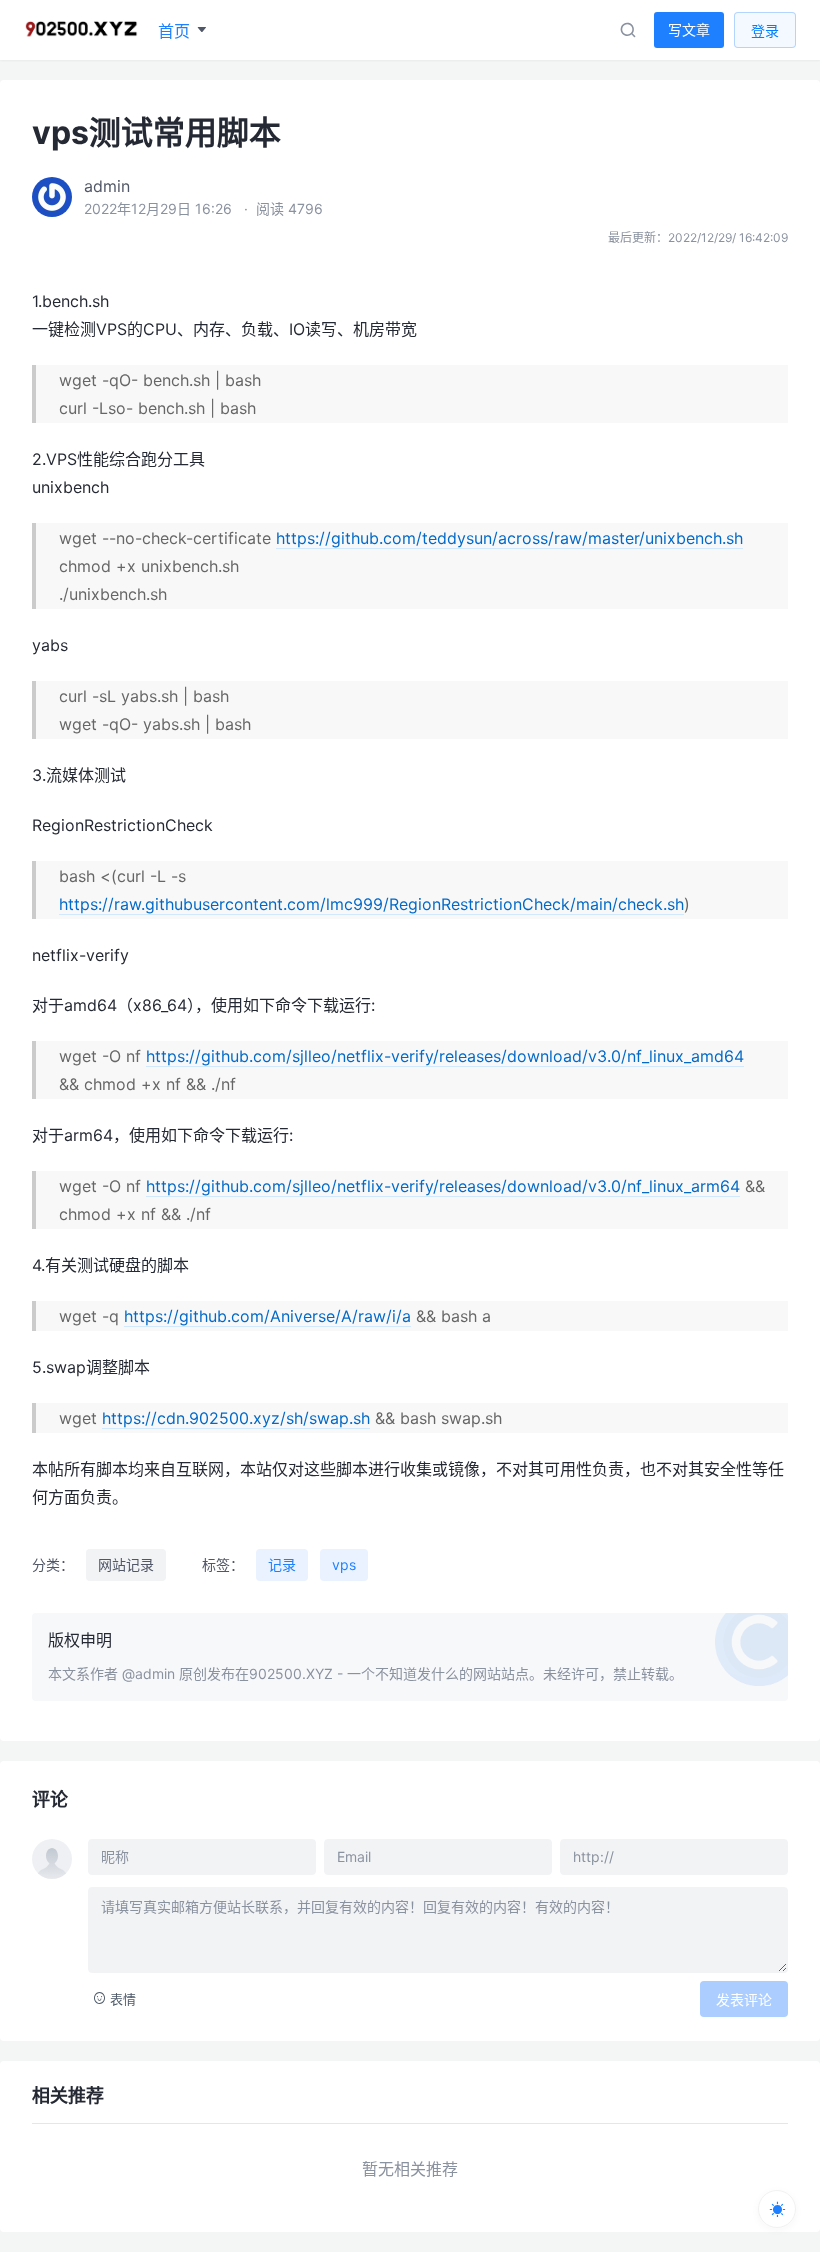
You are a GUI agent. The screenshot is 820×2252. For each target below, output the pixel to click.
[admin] (52, 197)
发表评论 (744, 1999)
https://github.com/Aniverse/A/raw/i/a (267, 1316)
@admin (148, 1673)
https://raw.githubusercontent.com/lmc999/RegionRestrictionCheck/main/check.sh (371, 904)
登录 (765, 30)
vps (344, 1564)
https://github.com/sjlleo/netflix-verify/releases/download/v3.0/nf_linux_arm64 (443, 1186)
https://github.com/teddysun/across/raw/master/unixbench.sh (509, 538)
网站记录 (126, 1564)
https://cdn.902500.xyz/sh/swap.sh (236, 1418)
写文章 (689, 29)
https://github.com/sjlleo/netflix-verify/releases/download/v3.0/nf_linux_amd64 (445, 1056)
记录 (282, 1564)
